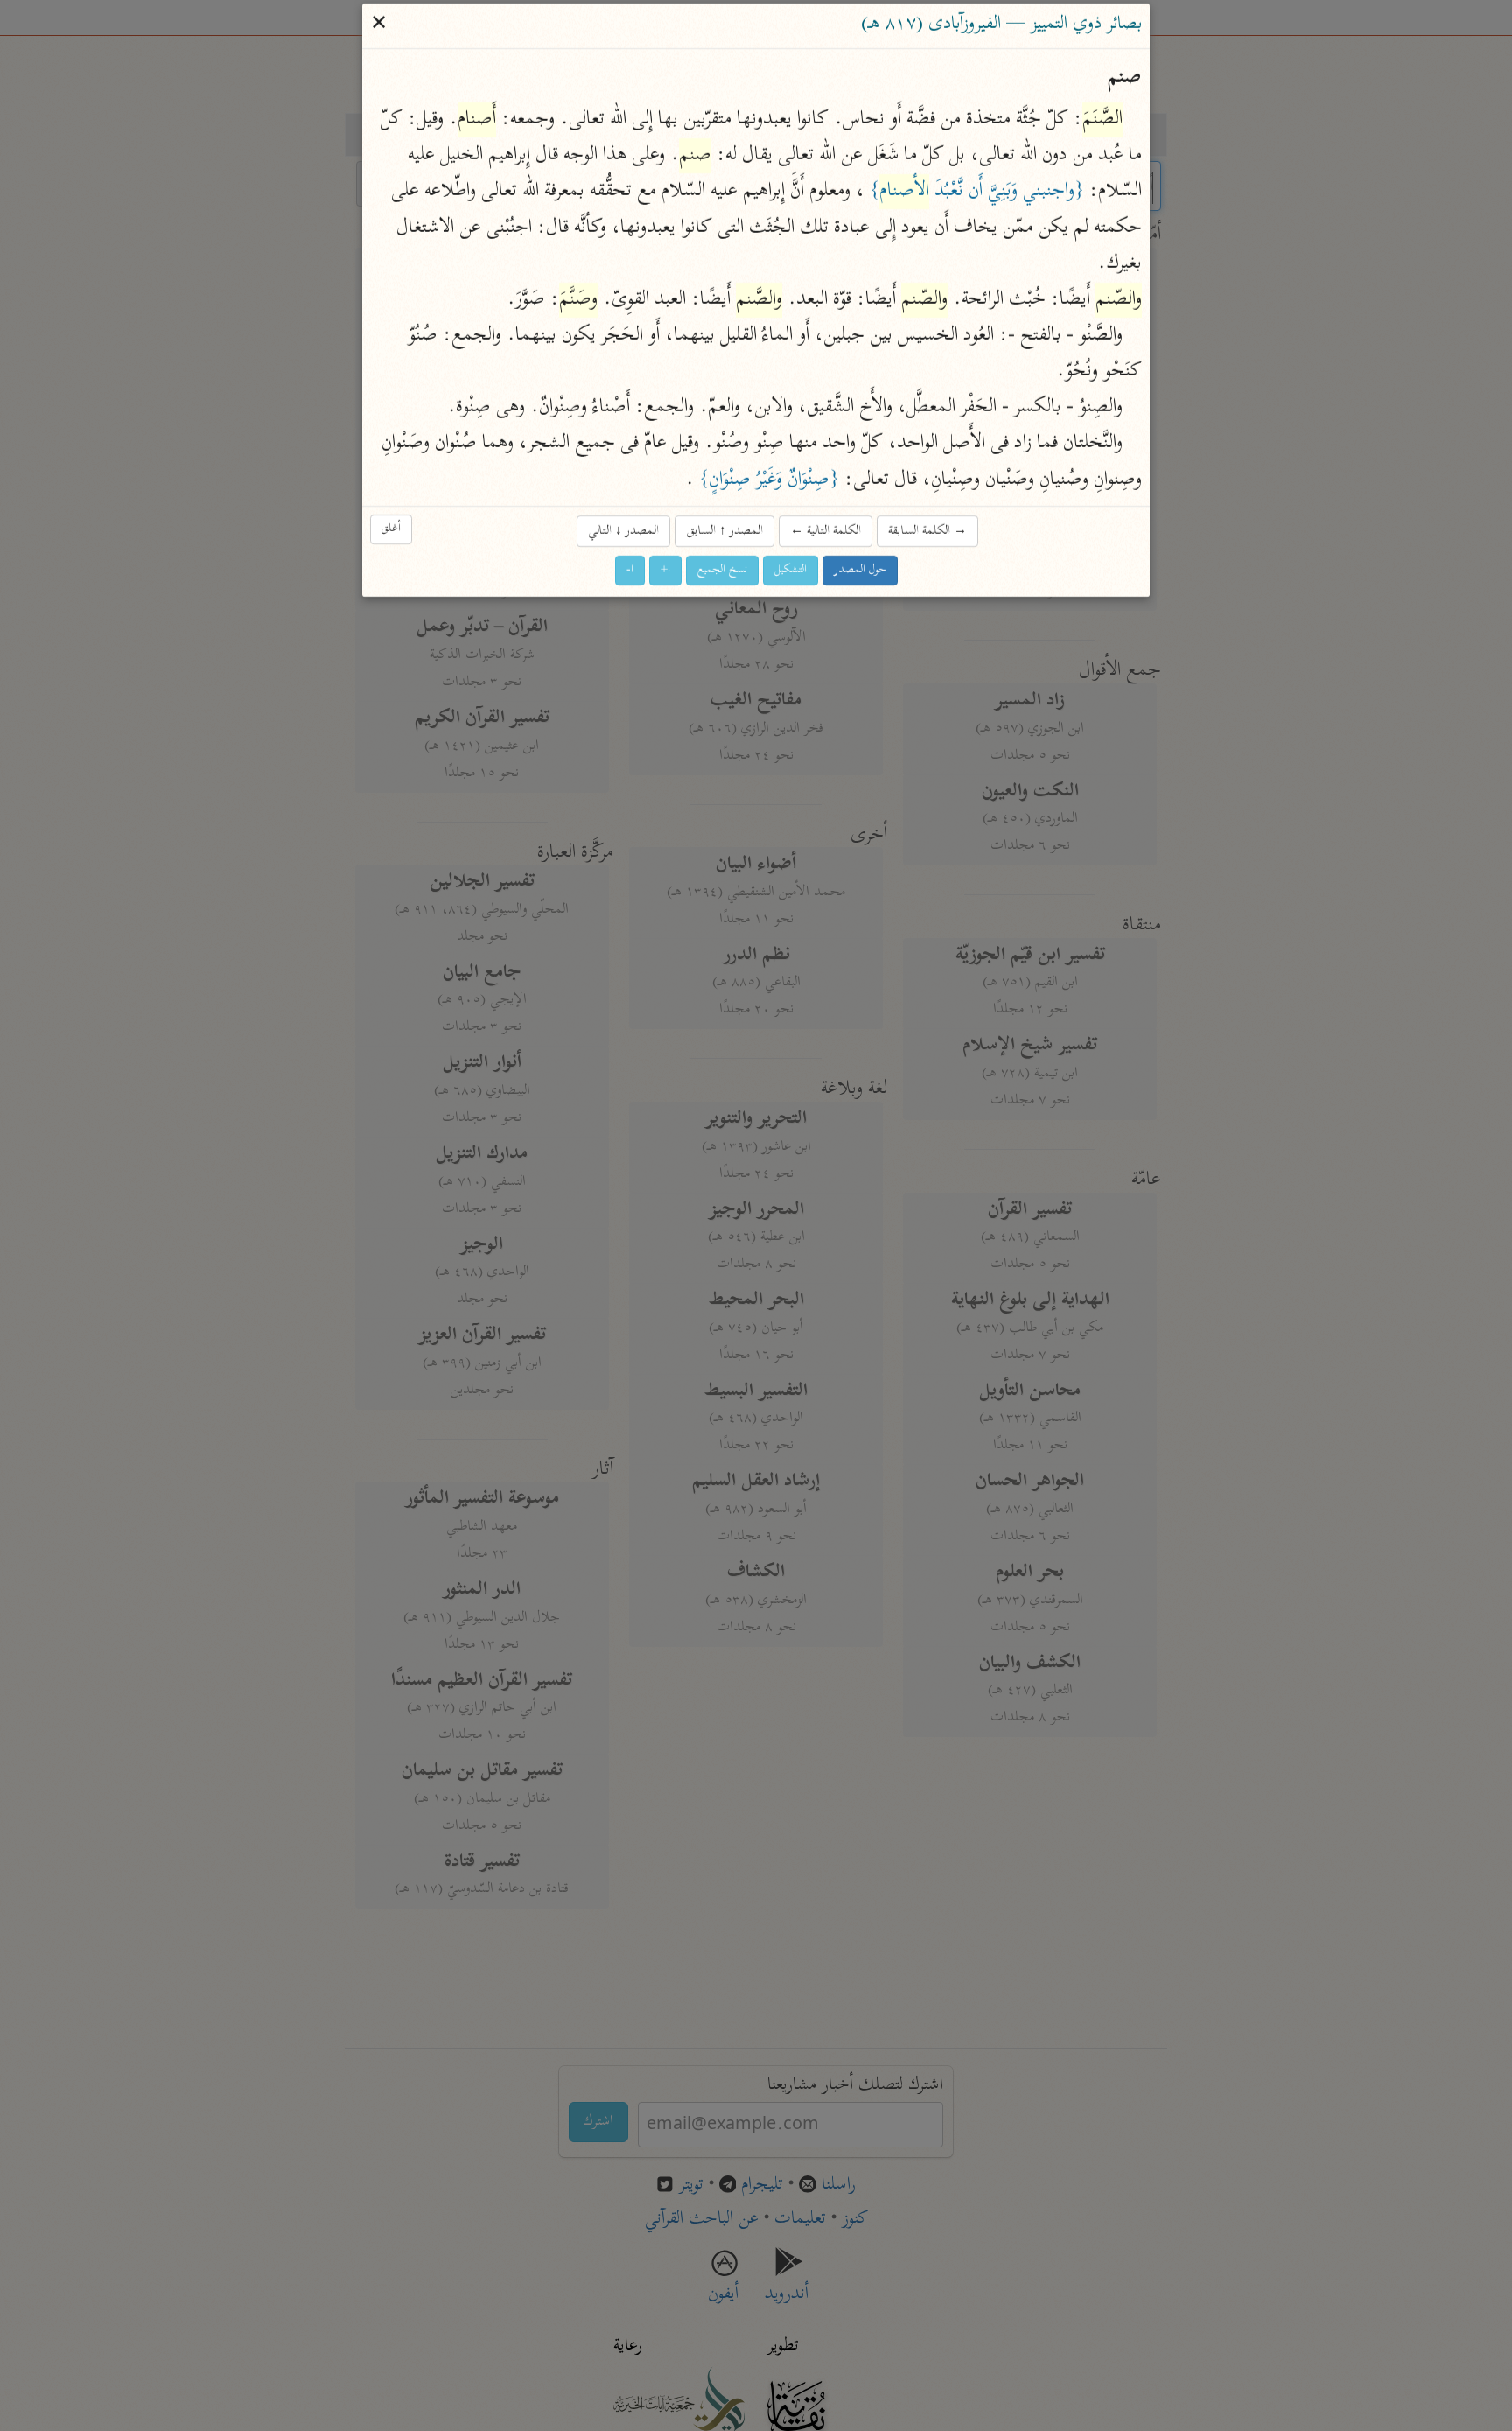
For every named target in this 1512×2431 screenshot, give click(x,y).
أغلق (391, 530)
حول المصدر (860, 570)
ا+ (665, 570)
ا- (630, 570)
